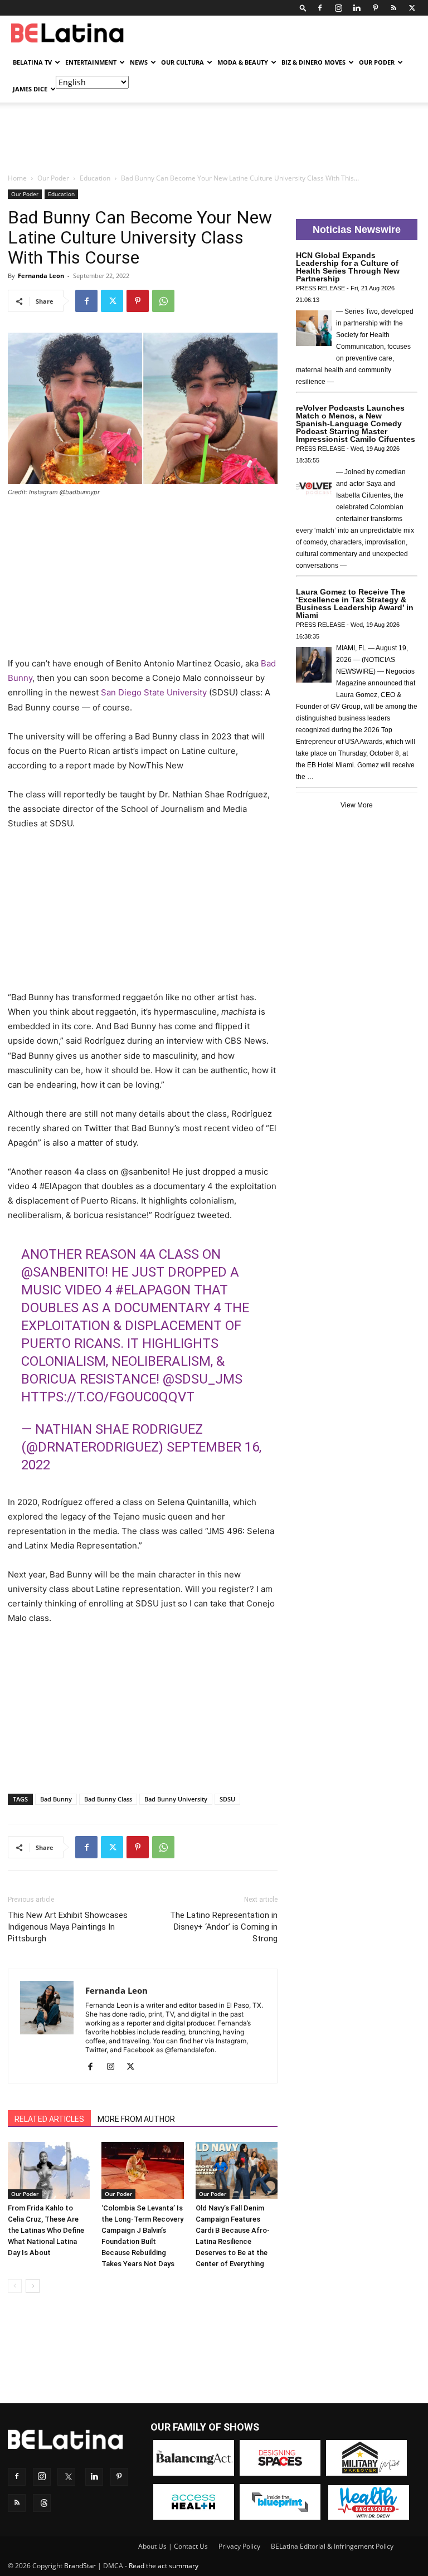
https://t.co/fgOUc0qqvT (108, 1397)
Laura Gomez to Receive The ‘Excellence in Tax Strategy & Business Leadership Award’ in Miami (355, 603)
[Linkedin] (357, 8)
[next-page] (33, 2286)
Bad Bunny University (176, 1799)
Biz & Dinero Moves (313, 62)
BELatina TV (32, 62)
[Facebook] (320, 8)
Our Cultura (183, 62)
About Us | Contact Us (173, 2546)
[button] (303, 8)
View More (357, 805)
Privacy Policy (239, 2546)
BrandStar (80, 2566)
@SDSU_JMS (203, 1379)
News (139, 62)
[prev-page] (15, 2286)
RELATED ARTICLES (49, 2119)
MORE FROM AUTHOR (136, 2119)
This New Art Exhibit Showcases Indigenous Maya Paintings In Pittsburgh (68, 1927)
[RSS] (393, 8)
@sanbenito (63, 1272)
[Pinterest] (375, 8)
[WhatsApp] (163, 301)
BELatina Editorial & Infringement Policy (332, 2546)
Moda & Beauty (243, 62)
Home (17, 178)
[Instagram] (338, 8)
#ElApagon (153, 1290)
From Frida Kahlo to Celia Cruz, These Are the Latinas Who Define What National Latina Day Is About (46, 2230)
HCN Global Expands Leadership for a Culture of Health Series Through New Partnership (348, 267)
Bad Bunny (56, 1799)
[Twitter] (412, 8)
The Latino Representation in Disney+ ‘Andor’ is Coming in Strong (224, 1927)
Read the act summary (164, 2566)
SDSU (227, 1799)
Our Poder (377, 62)
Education (95, 178)
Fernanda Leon (41, 276)
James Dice (30, 89)
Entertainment (91, 62)
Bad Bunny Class (108, 1799)
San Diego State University (154, 692)
